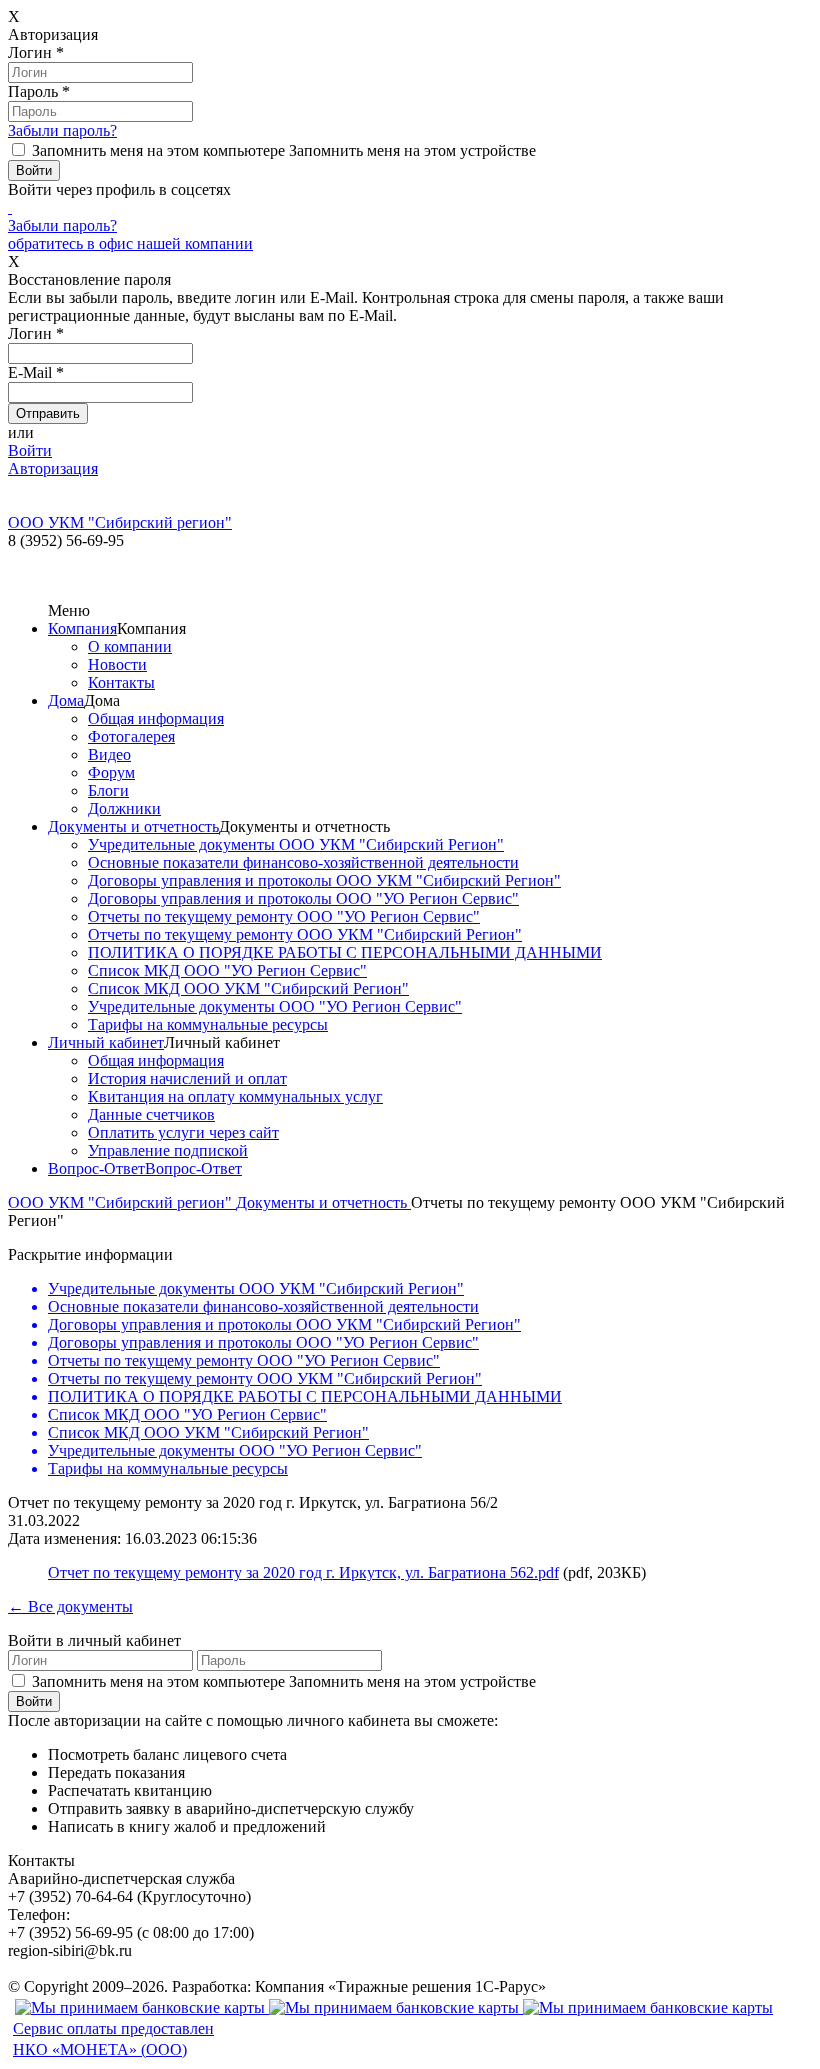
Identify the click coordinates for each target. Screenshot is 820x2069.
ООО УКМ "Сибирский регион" (122, 1202)
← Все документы (70, 1606)
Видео (109, 754)
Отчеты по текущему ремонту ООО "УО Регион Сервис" (284, 916)
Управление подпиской (168, 1150)
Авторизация (53, 468)
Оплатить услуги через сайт (183, 1132)
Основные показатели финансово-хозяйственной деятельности (303, 862)
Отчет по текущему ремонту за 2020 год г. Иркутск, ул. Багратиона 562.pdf (303, 1572)
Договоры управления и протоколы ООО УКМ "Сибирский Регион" (324, 880)
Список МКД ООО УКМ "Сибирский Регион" (248, 988)
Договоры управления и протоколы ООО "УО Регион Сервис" (303, 898)
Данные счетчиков (151, 1114)
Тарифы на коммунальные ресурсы (208, 1024)
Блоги (108, 790)
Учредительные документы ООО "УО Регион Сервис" (275, 1006)
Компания (82, 628)
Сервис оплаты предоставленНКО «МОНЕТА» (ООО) (113, 2039)
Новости (117, 664)
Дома (66, 700)
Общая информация (156, 718)
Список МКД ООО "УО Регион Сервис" (227, 970)
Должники (124, 808)
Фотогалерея (131, 736)
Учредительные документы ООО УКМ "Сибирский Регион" (296, 844)
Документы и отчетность (133, 826)
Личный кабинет (106, 1042)
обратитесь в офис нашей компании (130, 243)
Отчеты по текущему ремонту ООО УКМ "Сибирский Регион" (305, 934)
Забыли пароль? (62, 130)
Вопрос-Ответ (96, 1168)
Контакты (121, 682)
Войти (30, 450)
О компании (130, 646)
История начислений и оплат (187, 1078)
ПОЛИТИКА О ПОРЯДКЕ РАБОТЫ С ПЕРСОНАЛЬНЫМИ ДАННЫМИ (345, 952)
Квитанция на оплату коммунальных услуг (235, 1096)
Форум (111, 772)
